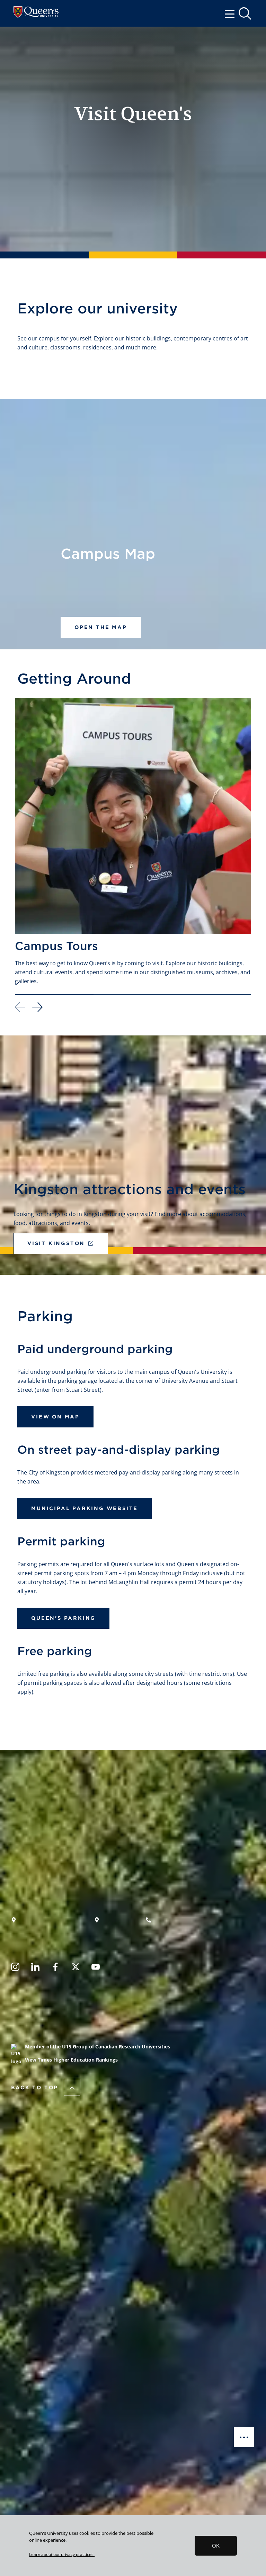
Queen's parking (63, 1618)
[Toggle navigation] (232, 13)
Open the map (101, 627)
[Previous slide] (20, 1007)
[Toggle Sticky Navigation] (244, 2437)
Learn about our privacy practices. (62, 2554)
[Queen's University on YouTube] (96, 1968)
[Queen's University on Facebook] (55, 1968)
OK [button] (216, 2546)
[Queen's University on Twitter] (76, 1968)
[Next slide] (37, 1008)
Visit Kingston (56, 1243)
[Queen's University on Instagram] (15, 1968)
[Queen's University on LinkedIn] (35, 1968)
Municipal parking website (85, 1508)
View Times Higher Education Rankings (71, 2060)
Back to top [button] (35, 2088)
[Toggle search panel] (246, 14)
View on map (55, 1417)
